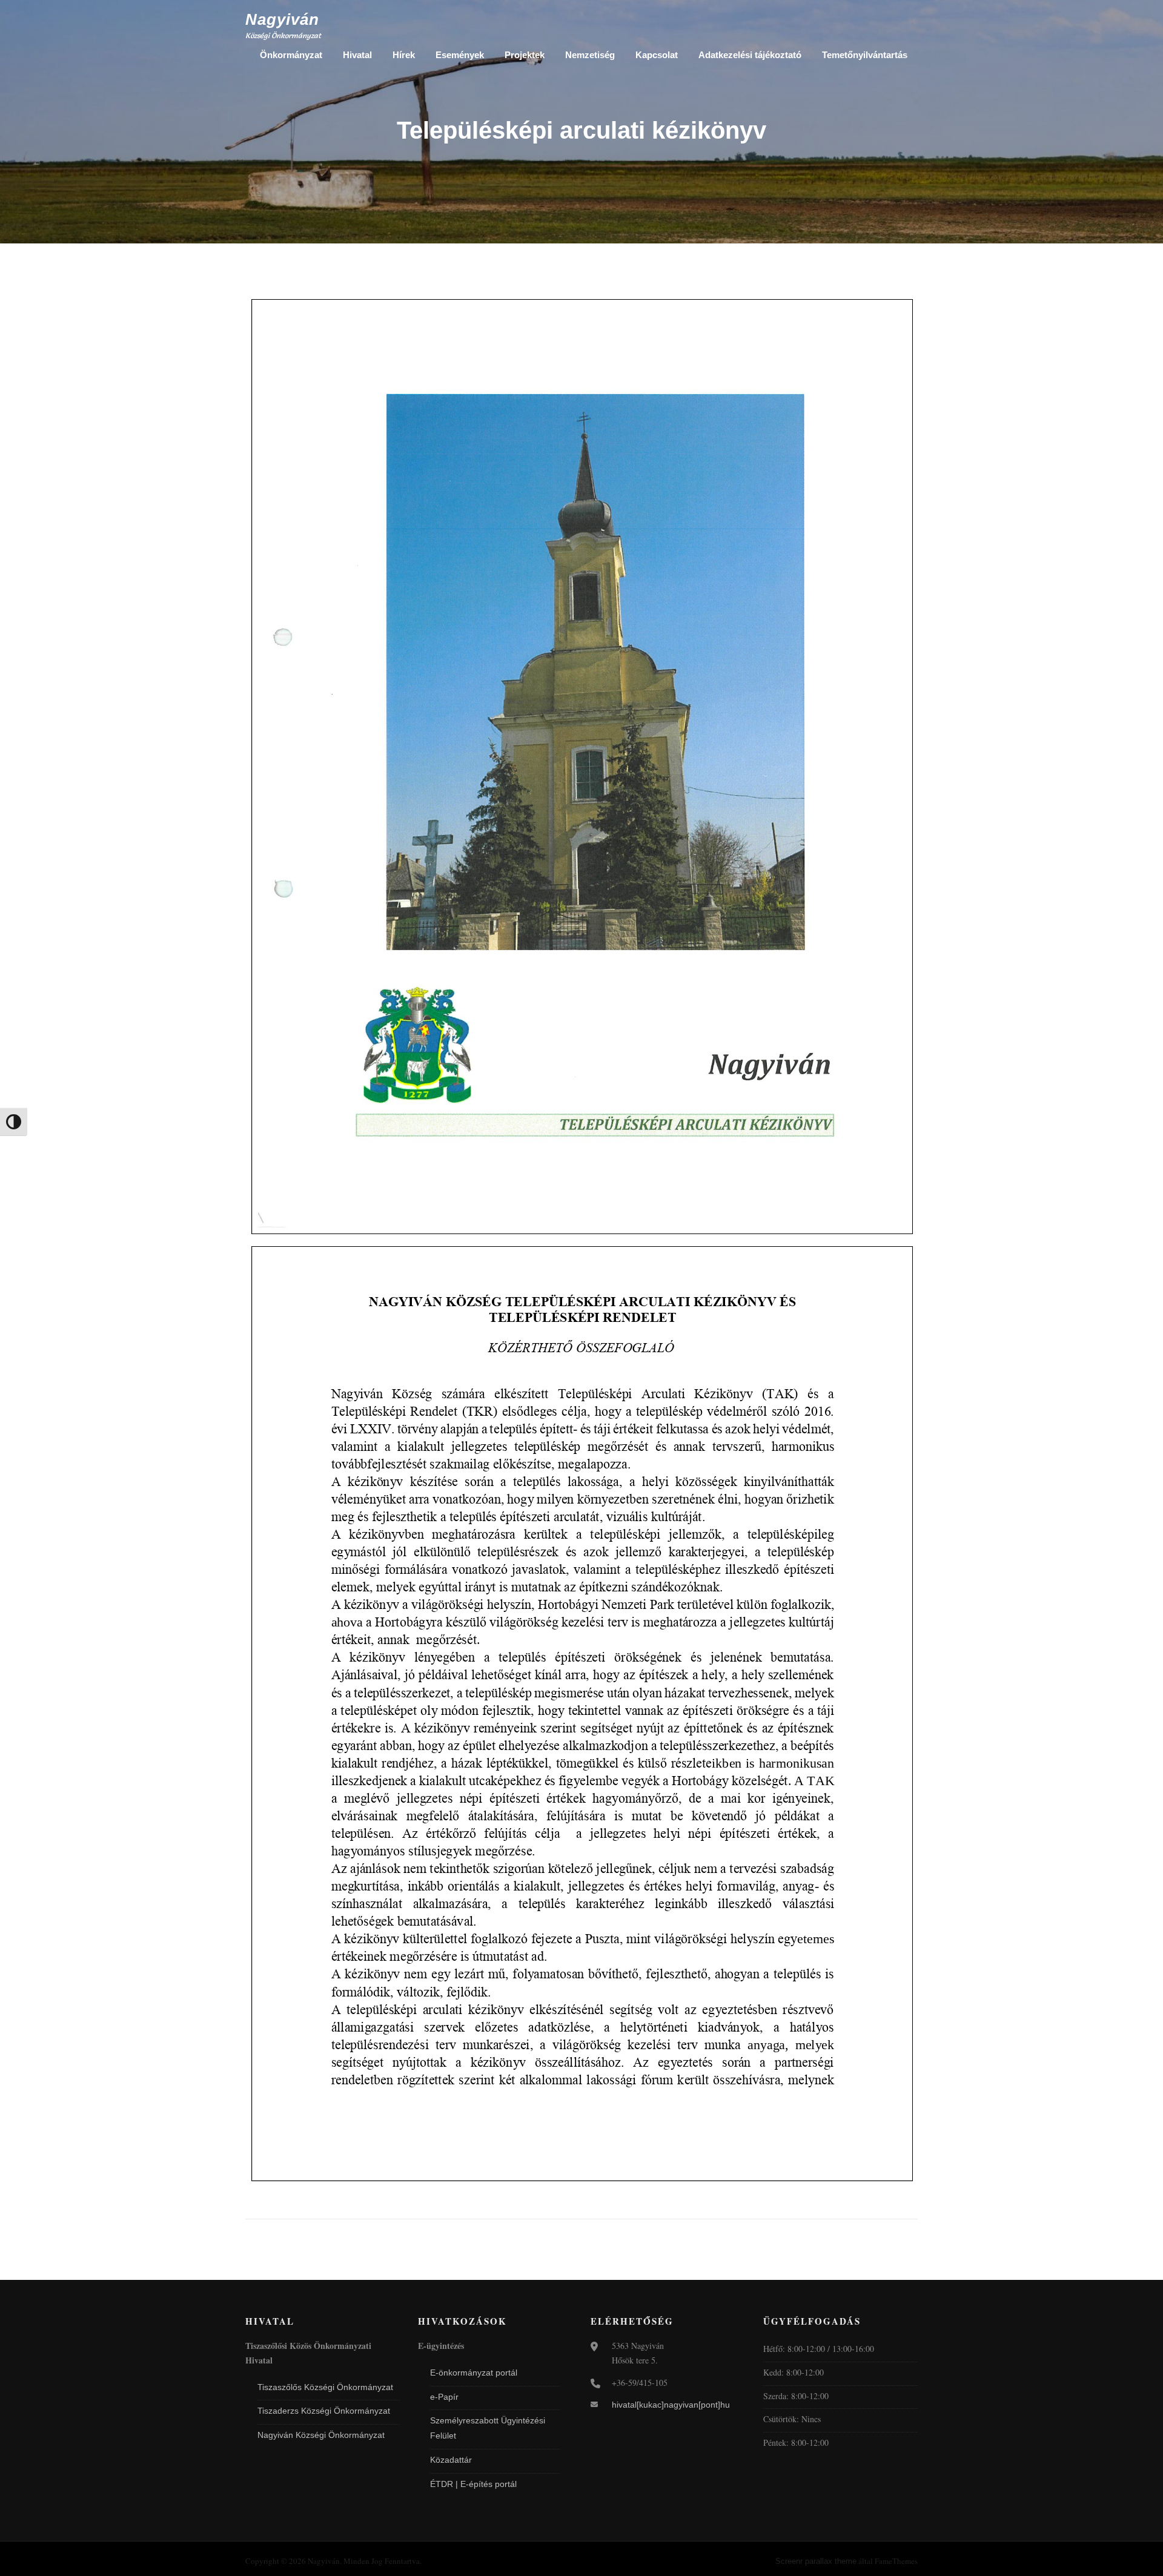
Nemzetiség (590, 55)
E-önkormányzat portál (474, 2373)
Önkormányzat (291, 55)
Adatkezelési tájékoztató (750, 55)
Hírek (404, 55)
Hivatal (357, 55)
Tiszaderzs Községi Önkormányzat (324, 2411)
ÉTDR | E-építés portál (473, 2484)
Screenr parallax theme (816, 2561)
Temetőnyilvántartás (865, 55)
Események (460, 55)
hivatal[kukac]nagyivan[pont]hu (671, 2405)
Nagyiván (282, 19)
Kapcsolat (657, 55)
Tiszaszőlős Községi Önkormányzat (325, 2387)
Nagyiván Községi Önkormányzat (321, 2435)
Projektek (525, 55)
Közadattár (451, 2460)
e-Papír (444, 2397)
